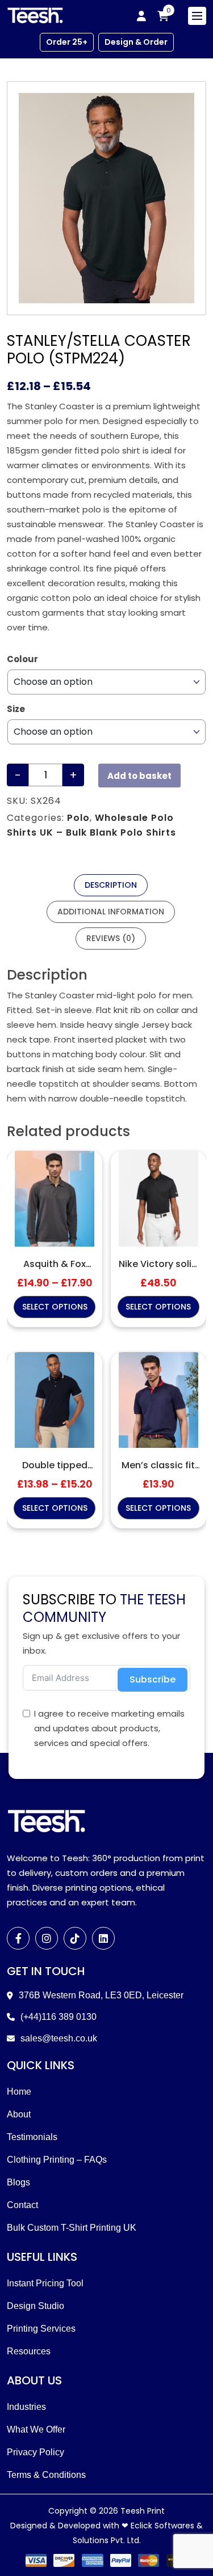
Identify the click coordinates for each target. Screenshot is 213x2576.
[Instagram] (47, 1938)
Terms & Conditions (46, 2475)
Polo (78, 818)
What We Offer (36, 2429)
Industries (26, 2407)
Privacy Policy (35, 2452)
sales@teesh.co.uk (59, 2038)
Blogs (18, 2182)
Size (16, 709)
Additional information (111, 912)
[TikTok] (75, 1938)
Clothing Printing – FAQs (57, 2160)
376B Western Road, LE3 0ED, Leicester (101, 1995)
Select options (55, 1307)
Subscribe (153, 1679)
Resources (29, 2351)
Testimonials (32, 2137)
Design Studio (35, 2306)
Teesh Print (143, 2511)
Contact (22, 2205)
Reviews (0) (111, 938)
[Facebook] (18, 1938)
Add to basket (139, 776)
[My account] (141, 16)
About (19, 2114)
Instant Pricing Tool (45, 2283)
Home (19, 2092)
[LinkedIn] (103, 1938)
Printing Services (41, 2329)
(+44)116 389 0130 (59, 2017)
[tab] (111, 885)
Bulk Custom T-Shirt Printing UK (72, 2228)
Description (111, 885)
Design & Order (136, 42)
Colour (22, 659)
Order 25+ (67, 42)
